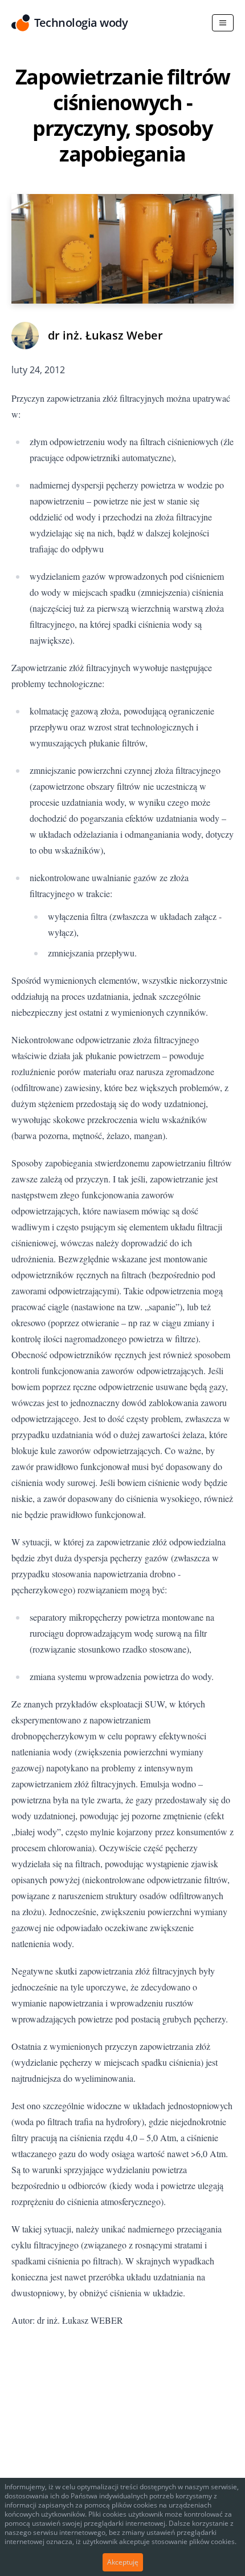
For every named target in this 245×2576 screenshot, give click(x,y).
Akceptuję (123, 2562)
